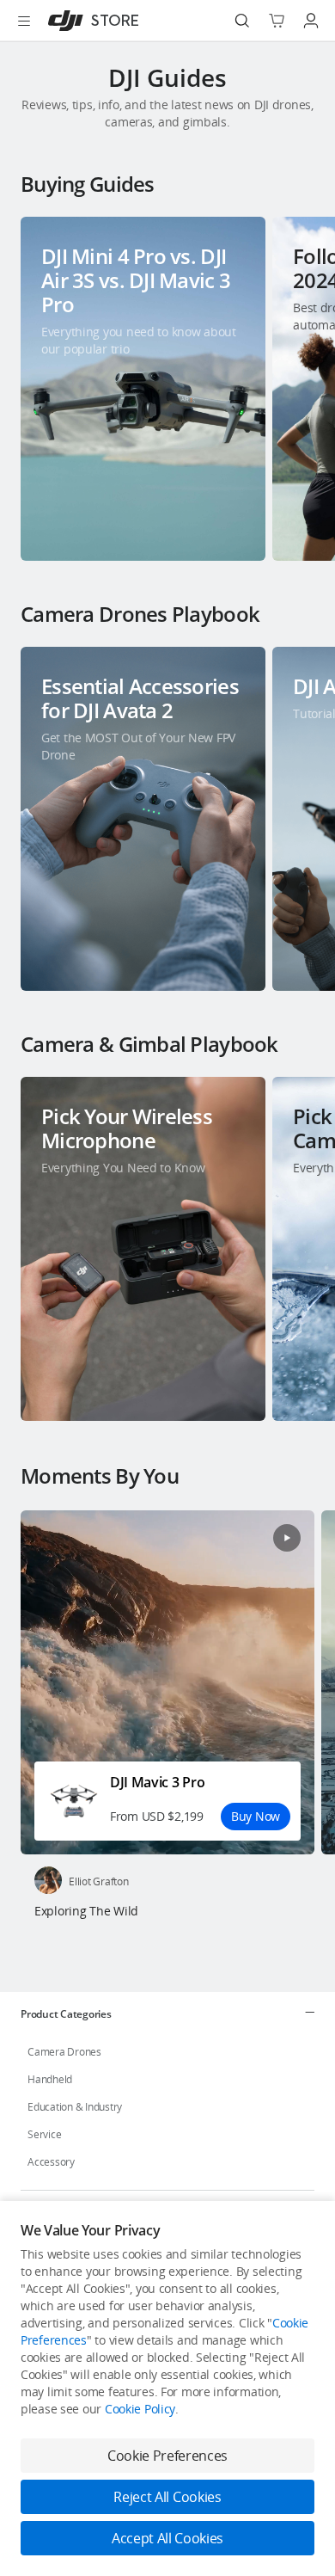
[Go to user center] (311, 21)
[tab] (167, 2013)
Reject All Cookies (167, 2497)
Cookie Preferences (167, 2456)
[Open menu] (24, 21)
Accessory (51, 2162)
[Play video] (287, 1538)
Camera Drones (64, 2052)
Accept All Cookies (167, 2538)
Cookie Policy (140, 2409)
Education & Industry (75, 2107)
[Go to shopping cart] (277, 21)
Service (44, 2134)
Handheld (50, 2079)
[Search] (242, 21)
